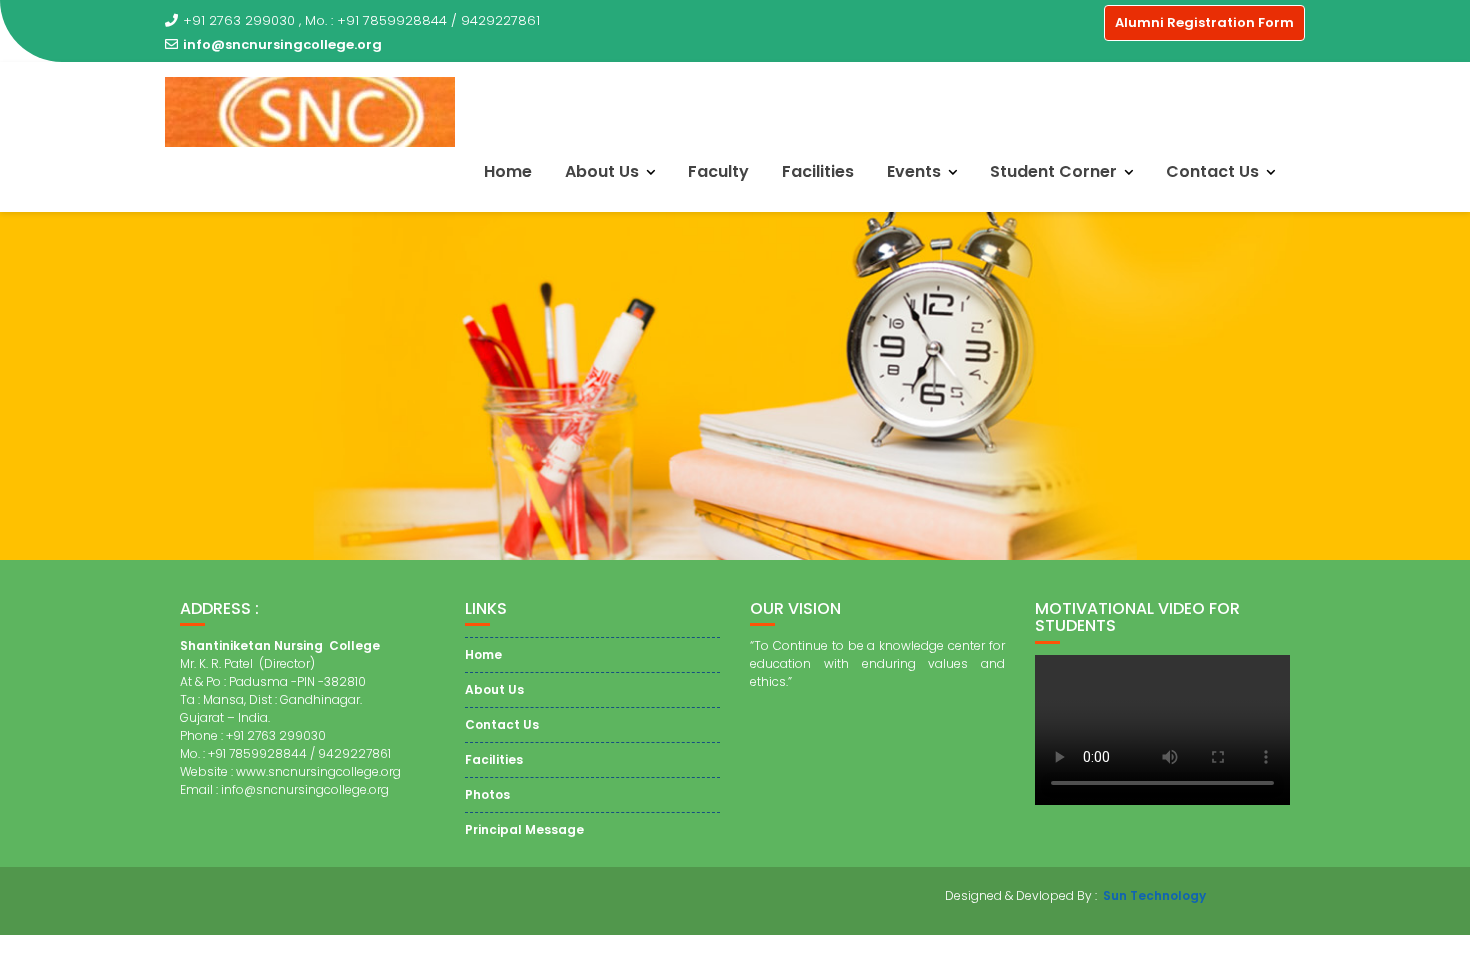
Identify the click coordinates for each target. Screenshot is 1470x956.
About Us (602, 171)
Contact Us (1212, 171)
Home (508, 171)
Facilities (818, 171)
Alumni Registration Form (1204, 22)
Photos (487, 794)
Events (914, 171)
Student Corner (1053, 171)
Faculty (718, 171)
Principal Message (524, 829)
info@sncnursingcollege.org (282, 44)
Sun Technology (1154, 895)
